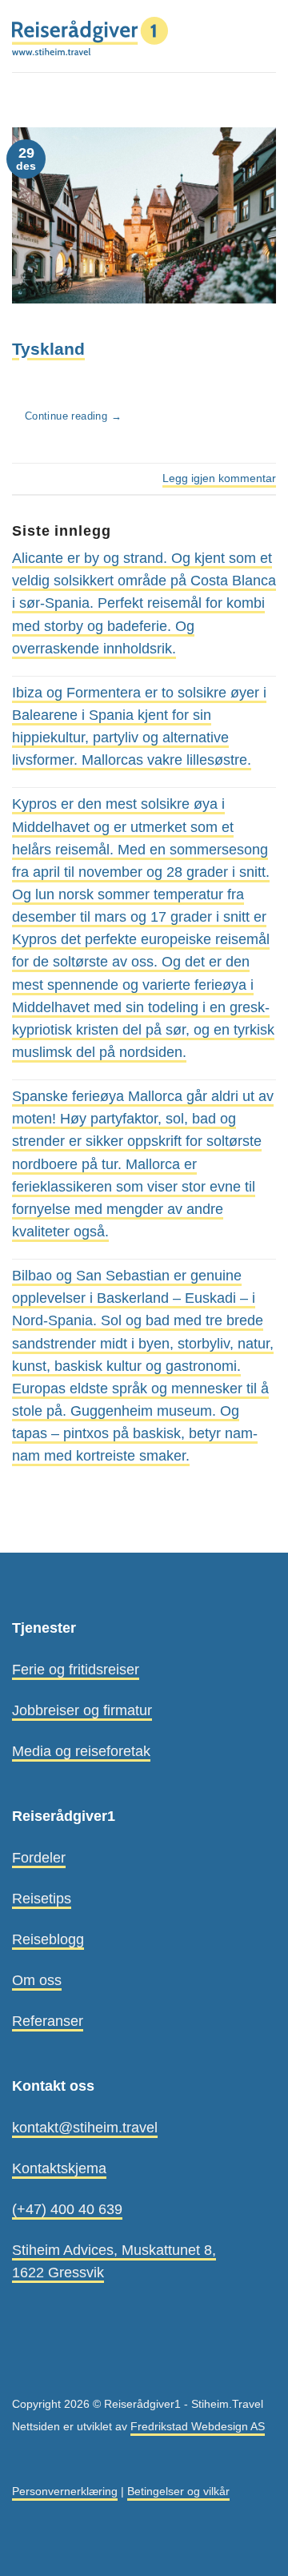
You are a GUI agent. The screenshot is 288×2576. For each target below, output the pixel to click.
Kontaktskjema (59, 2168)
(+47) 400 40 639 (67, 2209)
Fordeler (39, 1858)
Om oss (37, 1980)
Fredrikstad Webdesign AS (198, 2426)
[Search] (237, 36)
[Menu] (265, 36)
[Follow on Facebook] (22, 2368)
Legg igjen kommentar (219, 478)
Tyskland (48, 349)
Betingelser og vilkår (178, 2491)
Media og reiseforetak (81, 1751)
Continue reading (73, 416)
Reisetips (42, 1899)
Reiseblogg (48, 1939)
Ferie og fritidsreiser (76, 1670)
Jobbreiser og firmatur (82, 1710)
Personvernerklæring (65, 2491)
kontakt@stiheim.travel (85, 2128)
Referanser (48, 2021)
